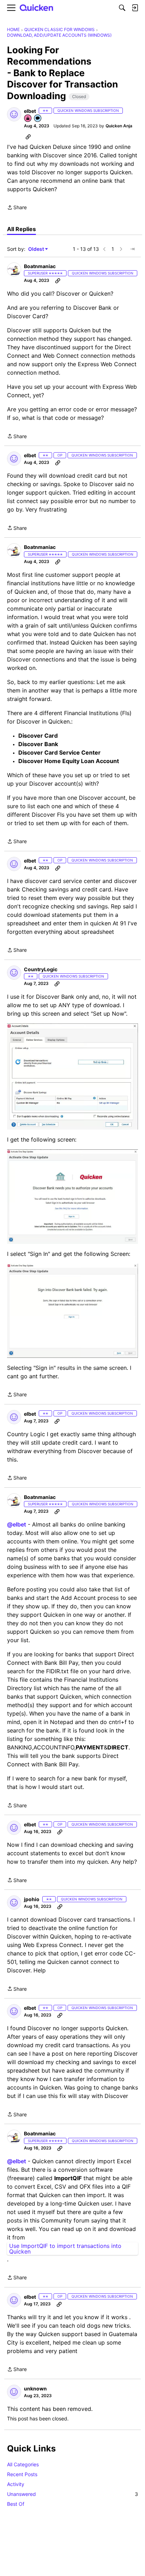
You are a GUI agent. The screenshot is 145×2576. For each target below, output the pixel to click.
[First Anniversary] (28, 119)
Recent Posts (22, 2474)
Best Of (16, 2504)
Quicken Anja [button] (119, 126)
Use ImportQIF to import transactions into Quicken (65, 2249)
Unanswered (72, 2494)
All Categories (23, 2464)
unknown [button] (35, 2388)
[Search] (122, 8)
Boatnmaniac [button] (40, 266)
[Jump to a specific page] (132, 249)
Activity (16, 2484)
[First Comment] (38, 119)
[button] (14, 114)
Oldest (37, 249)
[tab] (21, 229)
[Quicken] (37, 8)
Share (17, 208)
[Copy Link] (28, 137)
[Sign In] (135, 8)
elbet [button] (30, 111)
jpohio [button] (32, 1899)
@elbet (17, 1524)
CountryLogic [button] (41, 969)
